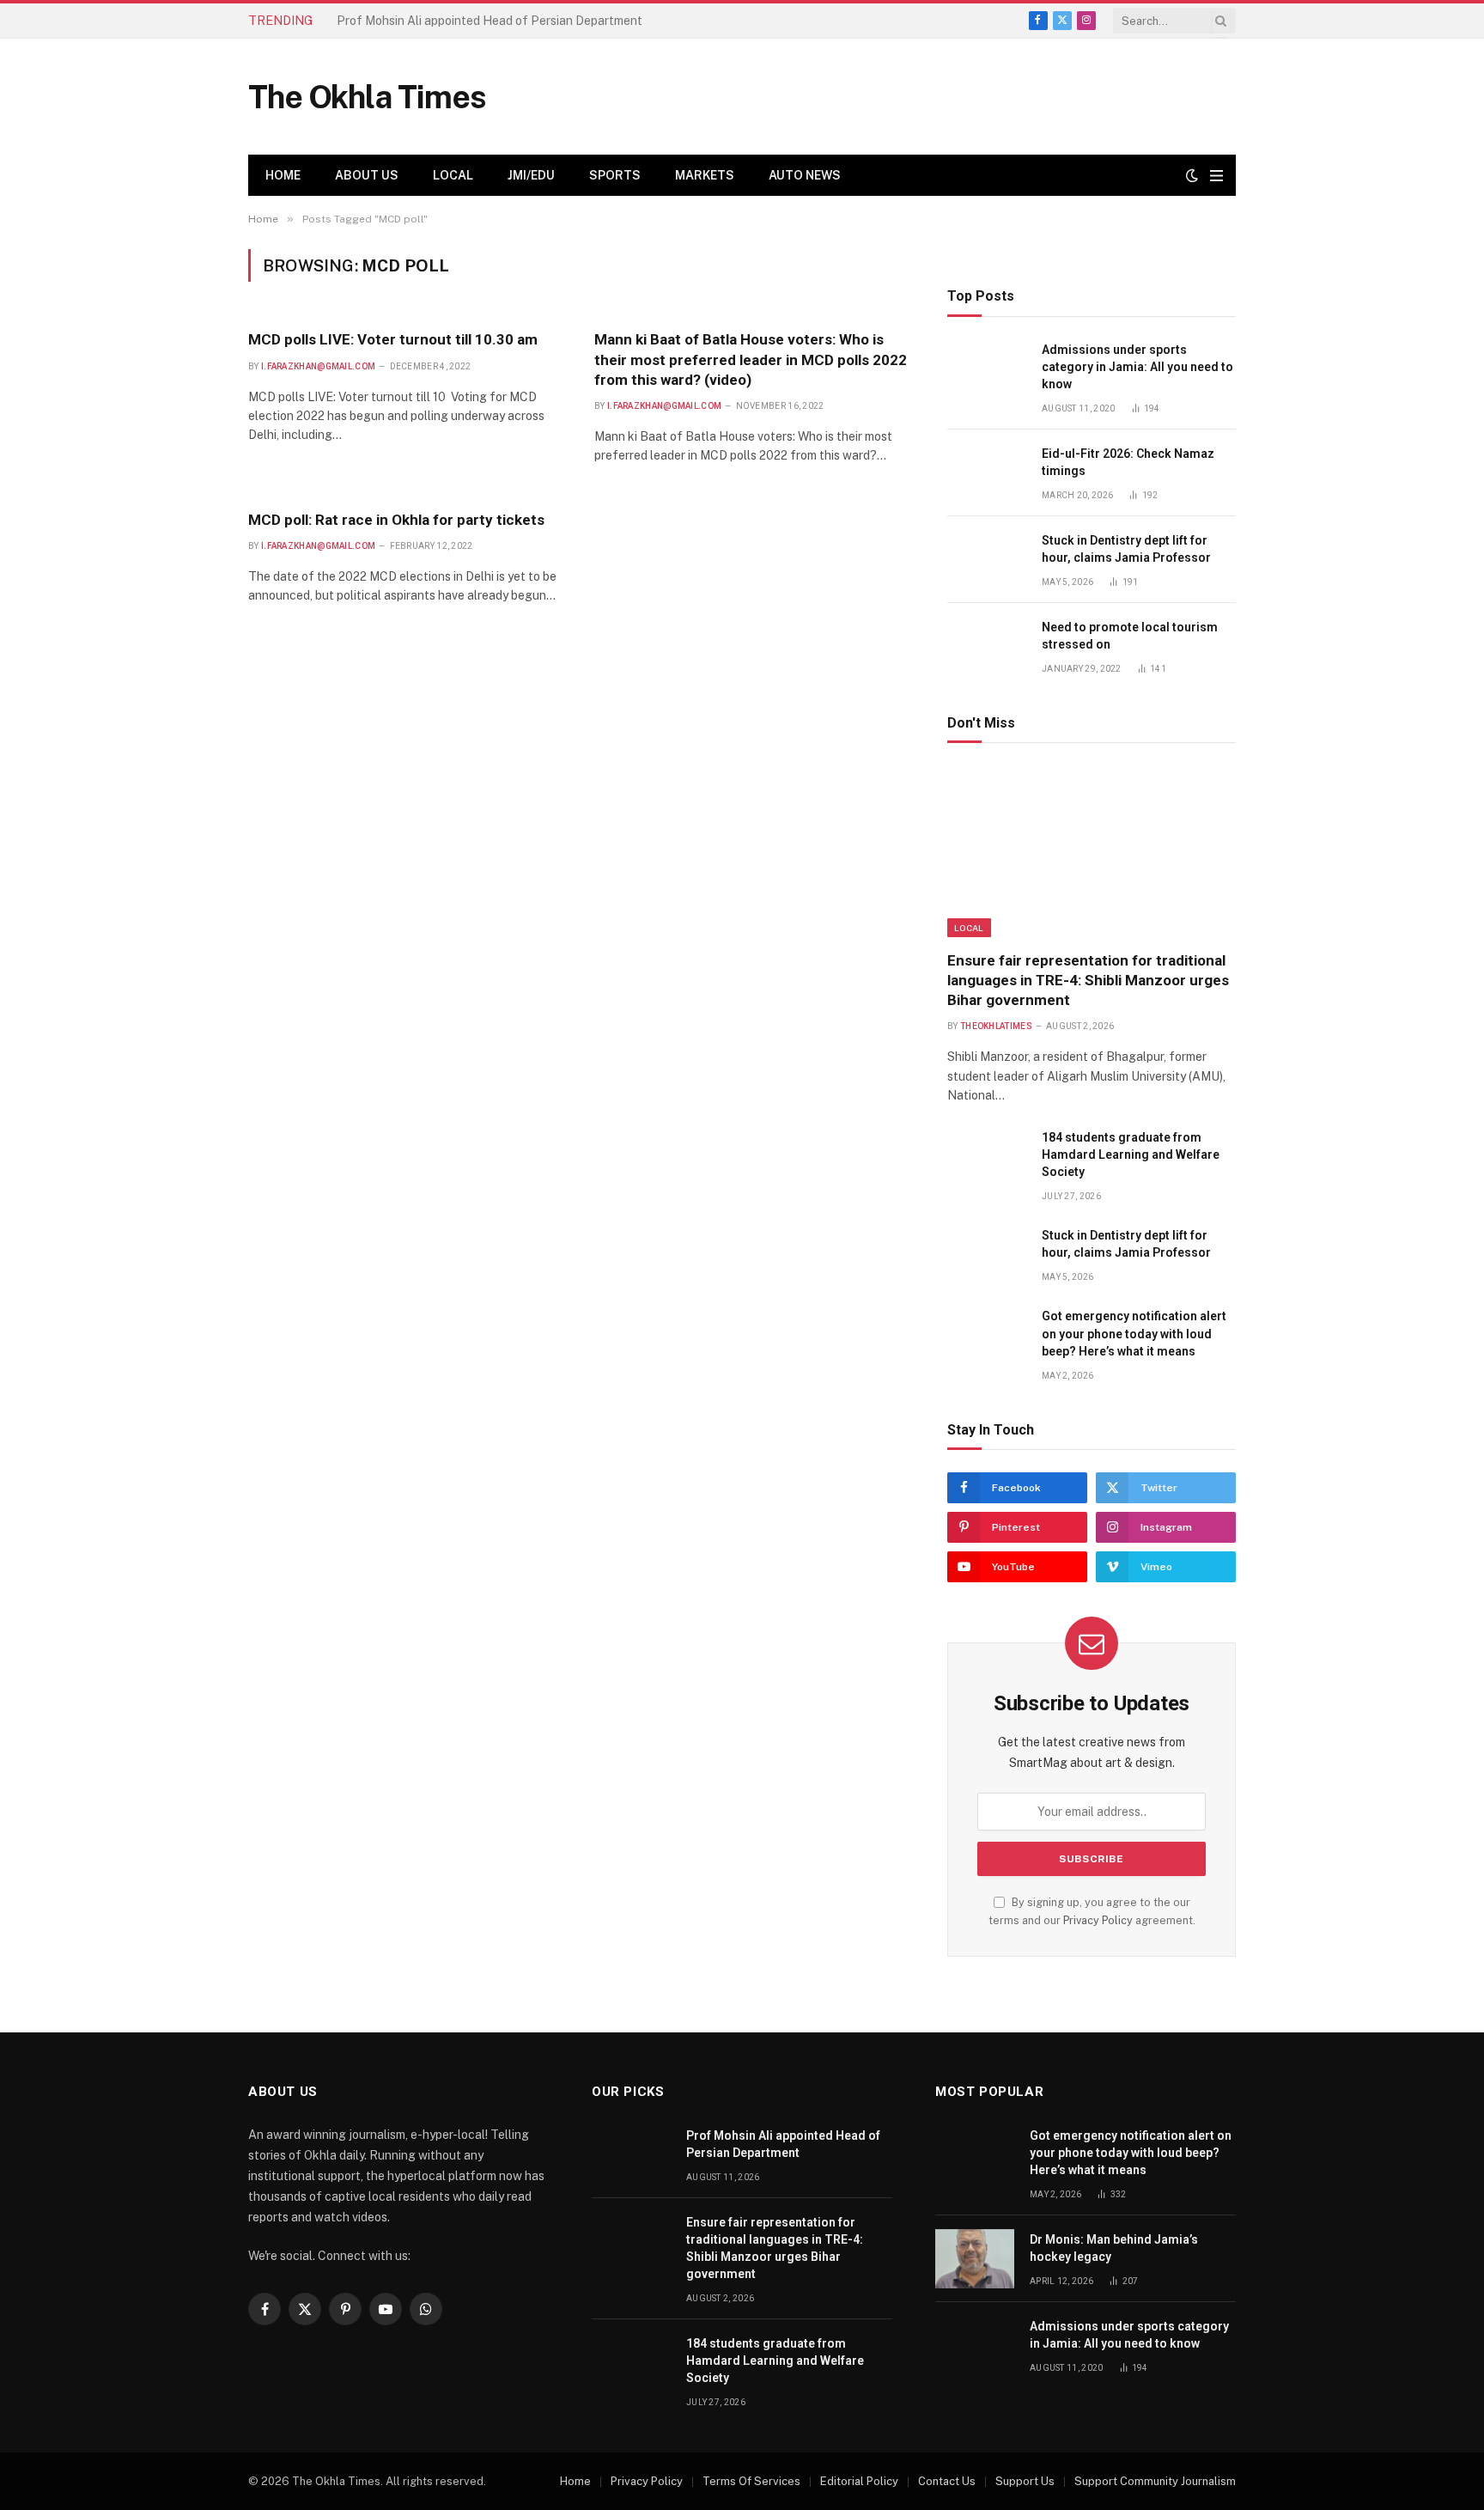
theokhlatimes (996, 1026)
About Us (367, 175)
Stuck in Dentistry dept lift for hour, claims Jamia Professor (1126, 549)
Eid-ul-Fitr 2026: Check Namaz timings (1128, 462)
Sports (615, 175)
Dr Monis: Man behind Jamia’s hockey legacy (1114, 2248)
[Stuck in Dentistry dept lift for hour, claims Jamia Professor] (987, 560)
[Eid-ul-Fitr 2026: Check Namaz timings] (987, 473)
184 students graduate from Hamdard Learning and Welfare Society (1131, 1154)
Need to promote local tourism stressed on (1130, 636)
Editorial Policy (859, 2481)
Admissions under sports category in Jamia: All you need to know (1137, 367)
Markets (705, 175)
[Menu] (1216, 176)
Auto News (805, 175)
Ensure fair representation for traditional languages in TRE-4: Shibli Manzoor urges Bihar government (530, 21)
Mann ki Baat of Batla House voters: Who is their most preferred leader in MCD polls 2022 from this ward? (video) (751, 359)
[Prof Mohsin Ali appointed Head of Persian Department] (631, 2155)
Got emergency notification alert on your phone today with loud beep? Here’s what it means (1134, 1333)
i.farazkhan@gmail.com (318, 366)
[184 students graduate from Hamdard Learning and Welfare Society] (987, 1157)
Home (283, 175)
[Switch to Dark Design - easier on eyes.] (1192, 175)
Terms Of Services (751, 2481)
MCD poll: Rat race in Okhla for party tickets (396, 520)
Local (453, 175)
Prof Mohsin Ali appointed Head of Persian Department (783, 2144)
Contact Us (947, 2481)
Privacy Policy (1098, 1920)
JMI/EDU (531, 175)
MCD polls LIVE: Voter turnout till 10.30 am (393, 339)
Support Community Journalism (1155, 2481)
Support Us (1025, 2481)
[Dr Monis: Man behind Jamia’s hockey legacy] (975, 2259)
